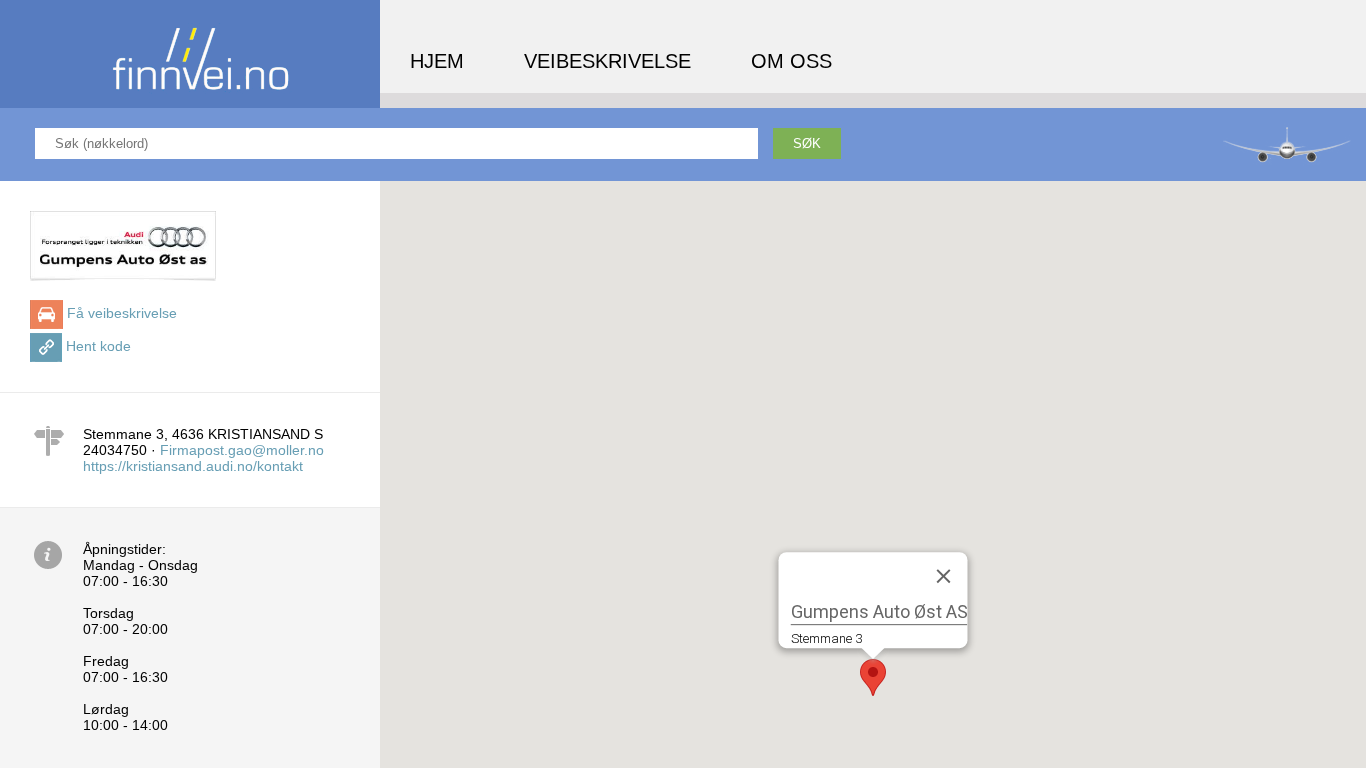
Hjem (437, 61)
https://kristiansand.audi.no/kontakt (193, 466)
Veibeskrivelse (607, 61)
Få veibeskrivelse (122, 313)
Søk (807, 143)
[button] (873, 677)
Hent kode (98, 346)
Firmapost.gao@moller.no (242, 450)
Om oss (791, 61)
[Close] (944, 576)
